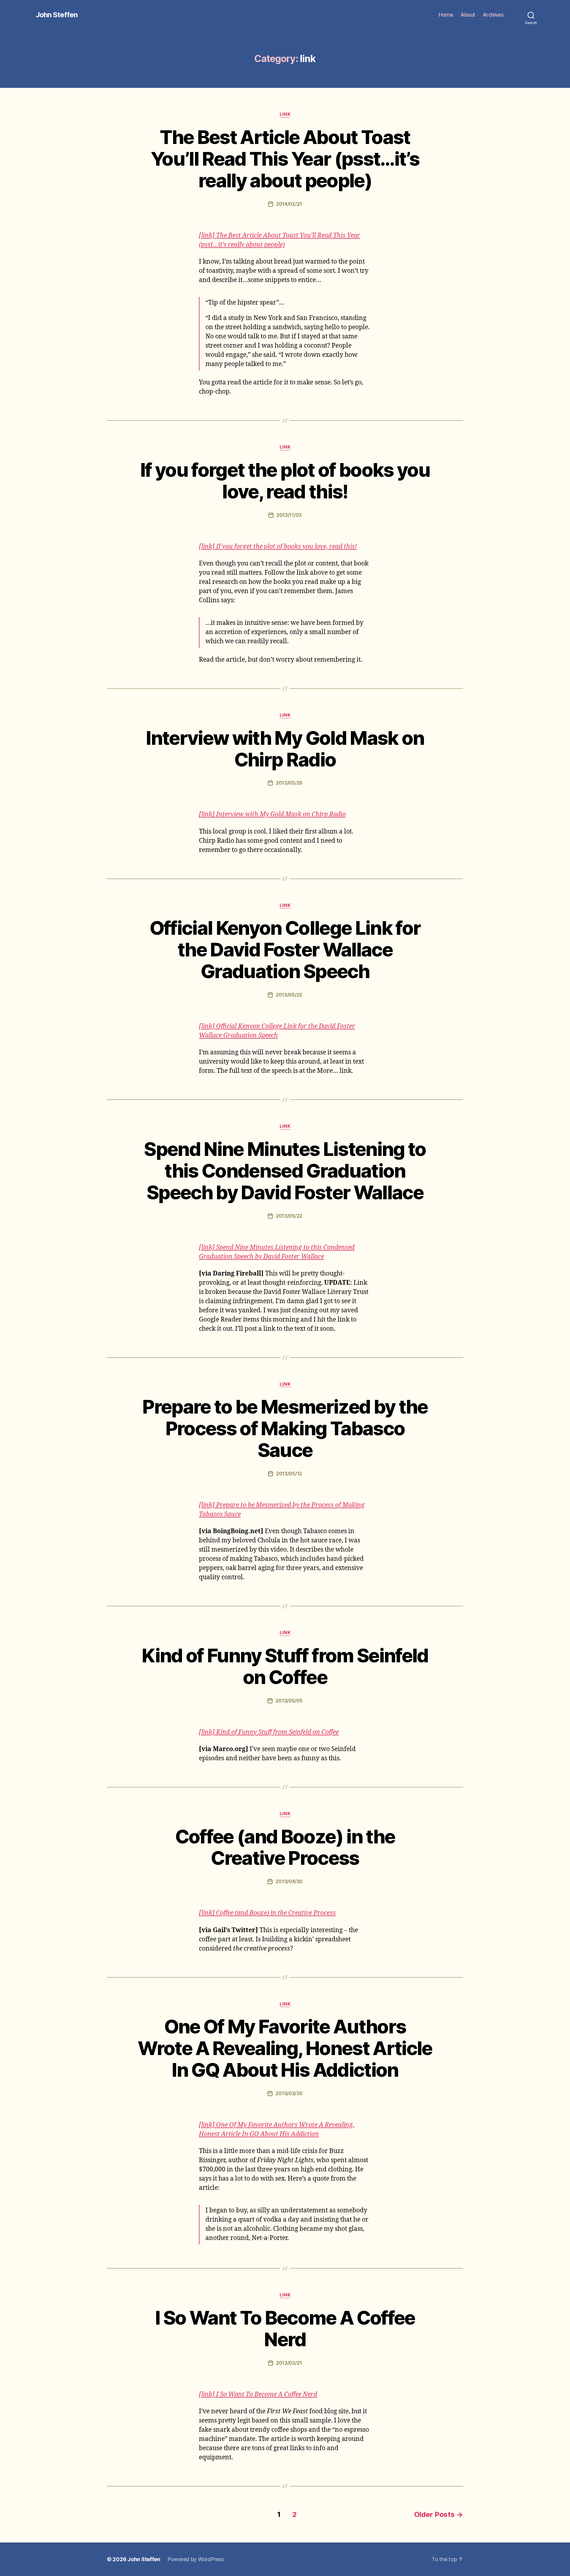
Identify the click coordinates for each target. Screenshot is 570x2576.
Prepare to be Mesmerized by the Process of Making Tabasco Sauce (285, 1428)
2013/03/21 (289, 2363)
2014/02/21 (289, 204)
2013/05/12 (289, 1474)
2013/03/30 (289, 2093)
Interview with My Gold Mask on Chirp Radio (285, 749)
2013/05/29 (289, 783)
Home (446, 15)
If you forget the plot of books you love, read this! (285, 481)
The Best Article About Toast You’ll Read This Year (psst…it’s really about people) (285, 159)
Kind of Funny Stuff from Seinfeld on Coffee (285, 1666)
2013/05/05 (289, 1701)
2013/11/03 (289, 515)
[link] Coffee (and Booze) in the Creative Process (267, 1913)
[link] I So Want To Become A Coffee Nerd (258, 2394)
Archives (493, 15)
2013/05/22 (289, 995)
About (468, 15)
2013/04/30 (289, 1881)
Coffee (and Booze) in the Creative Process (285, 1847)
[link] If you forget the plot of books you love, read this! (278, 547)
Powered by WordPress (196, 2559)
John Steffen (57, 15)
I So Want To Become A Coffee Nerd (285, 2328)
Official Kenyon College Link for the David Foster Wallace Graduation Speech (285, 949)
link (285, 114)
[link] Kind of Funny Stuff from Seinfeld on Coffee (269, 1732)
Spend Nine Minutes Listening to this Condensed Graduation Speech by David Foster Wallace (285, 1171)
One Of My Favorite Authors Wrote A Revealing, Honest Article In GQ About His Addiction (285, 2048)
